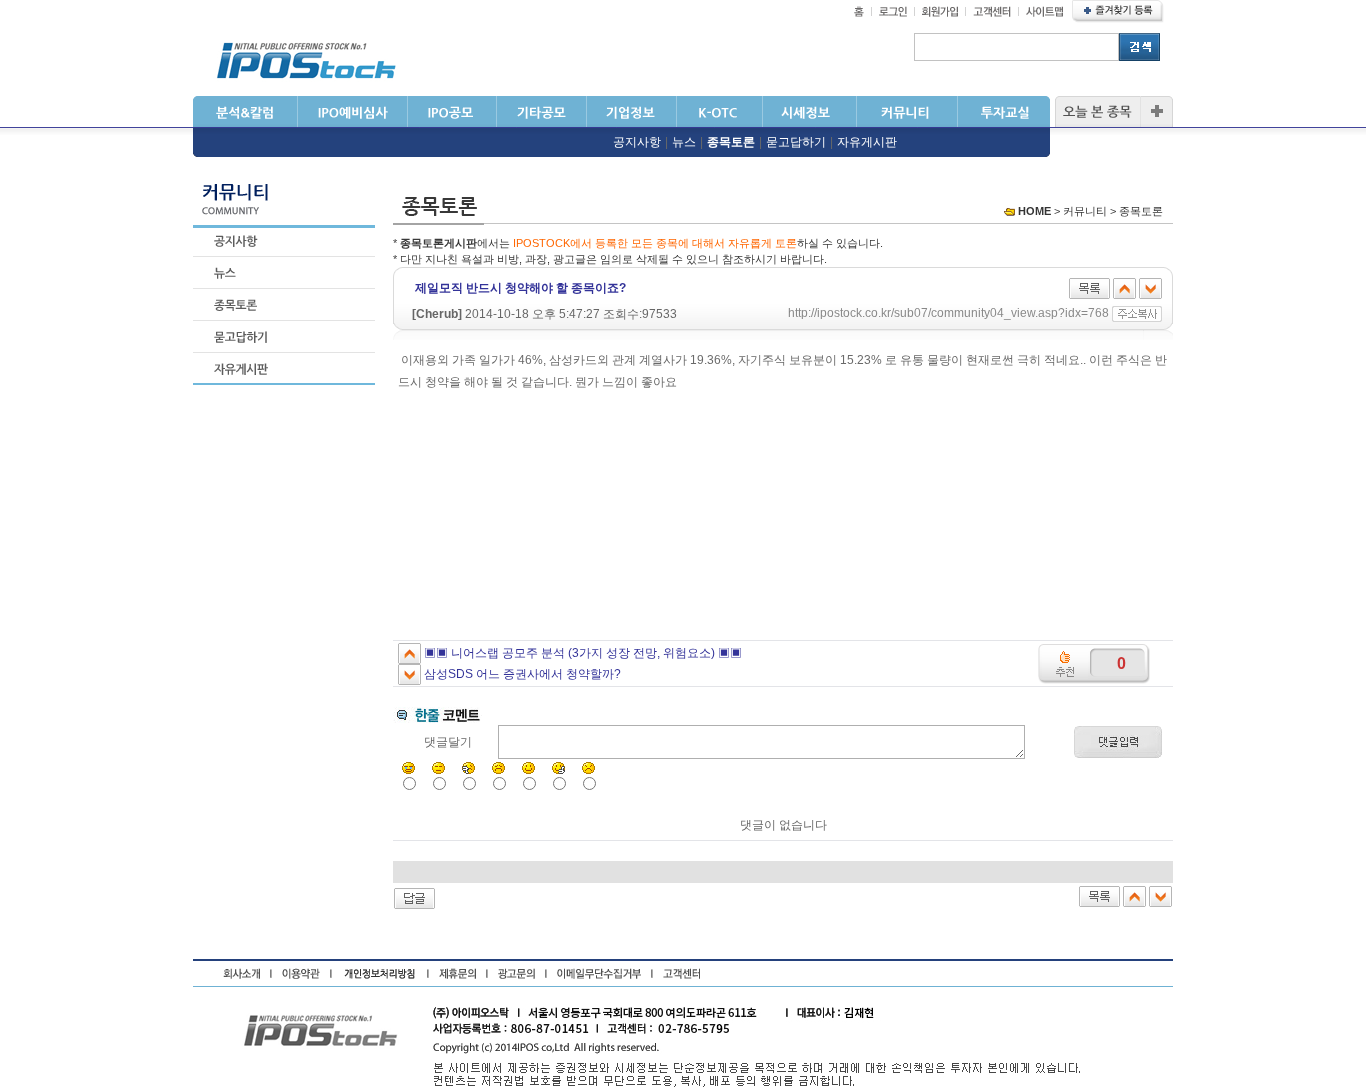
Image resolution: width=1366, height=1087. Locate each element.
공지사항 (637, 142)
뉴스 (684, 142)
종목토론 (731, 142)
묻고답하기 (796, 142)
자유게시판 (867, 142)
